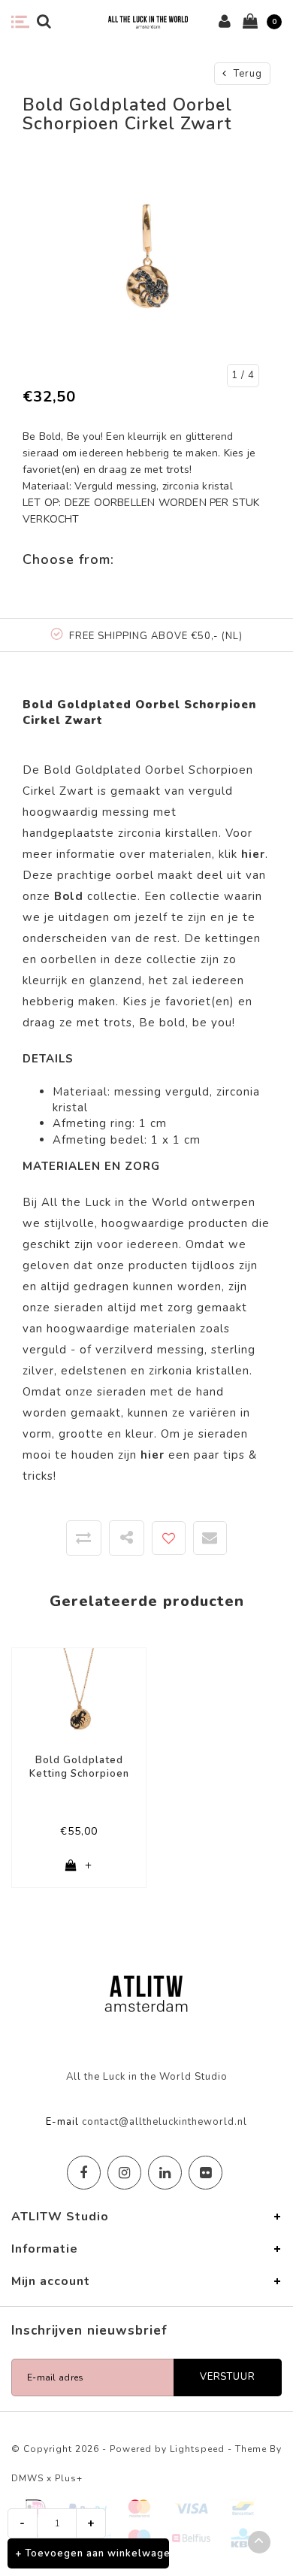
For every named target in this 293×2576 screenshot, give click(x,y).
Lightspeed (197, 2449)
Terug (246, 74)
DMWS (27, 2478)
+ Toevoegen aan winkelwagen (92, 2553)
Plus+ (69, 2478)
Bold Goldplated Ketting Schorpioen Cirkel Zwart (79, 1767)
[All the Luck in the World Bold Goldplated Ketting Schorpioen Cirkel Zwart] (79, 1695)
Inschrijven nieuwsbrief (89, 2331)
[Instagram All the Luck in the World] (124, 2173)
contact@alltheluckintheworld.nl (165, 2122)
